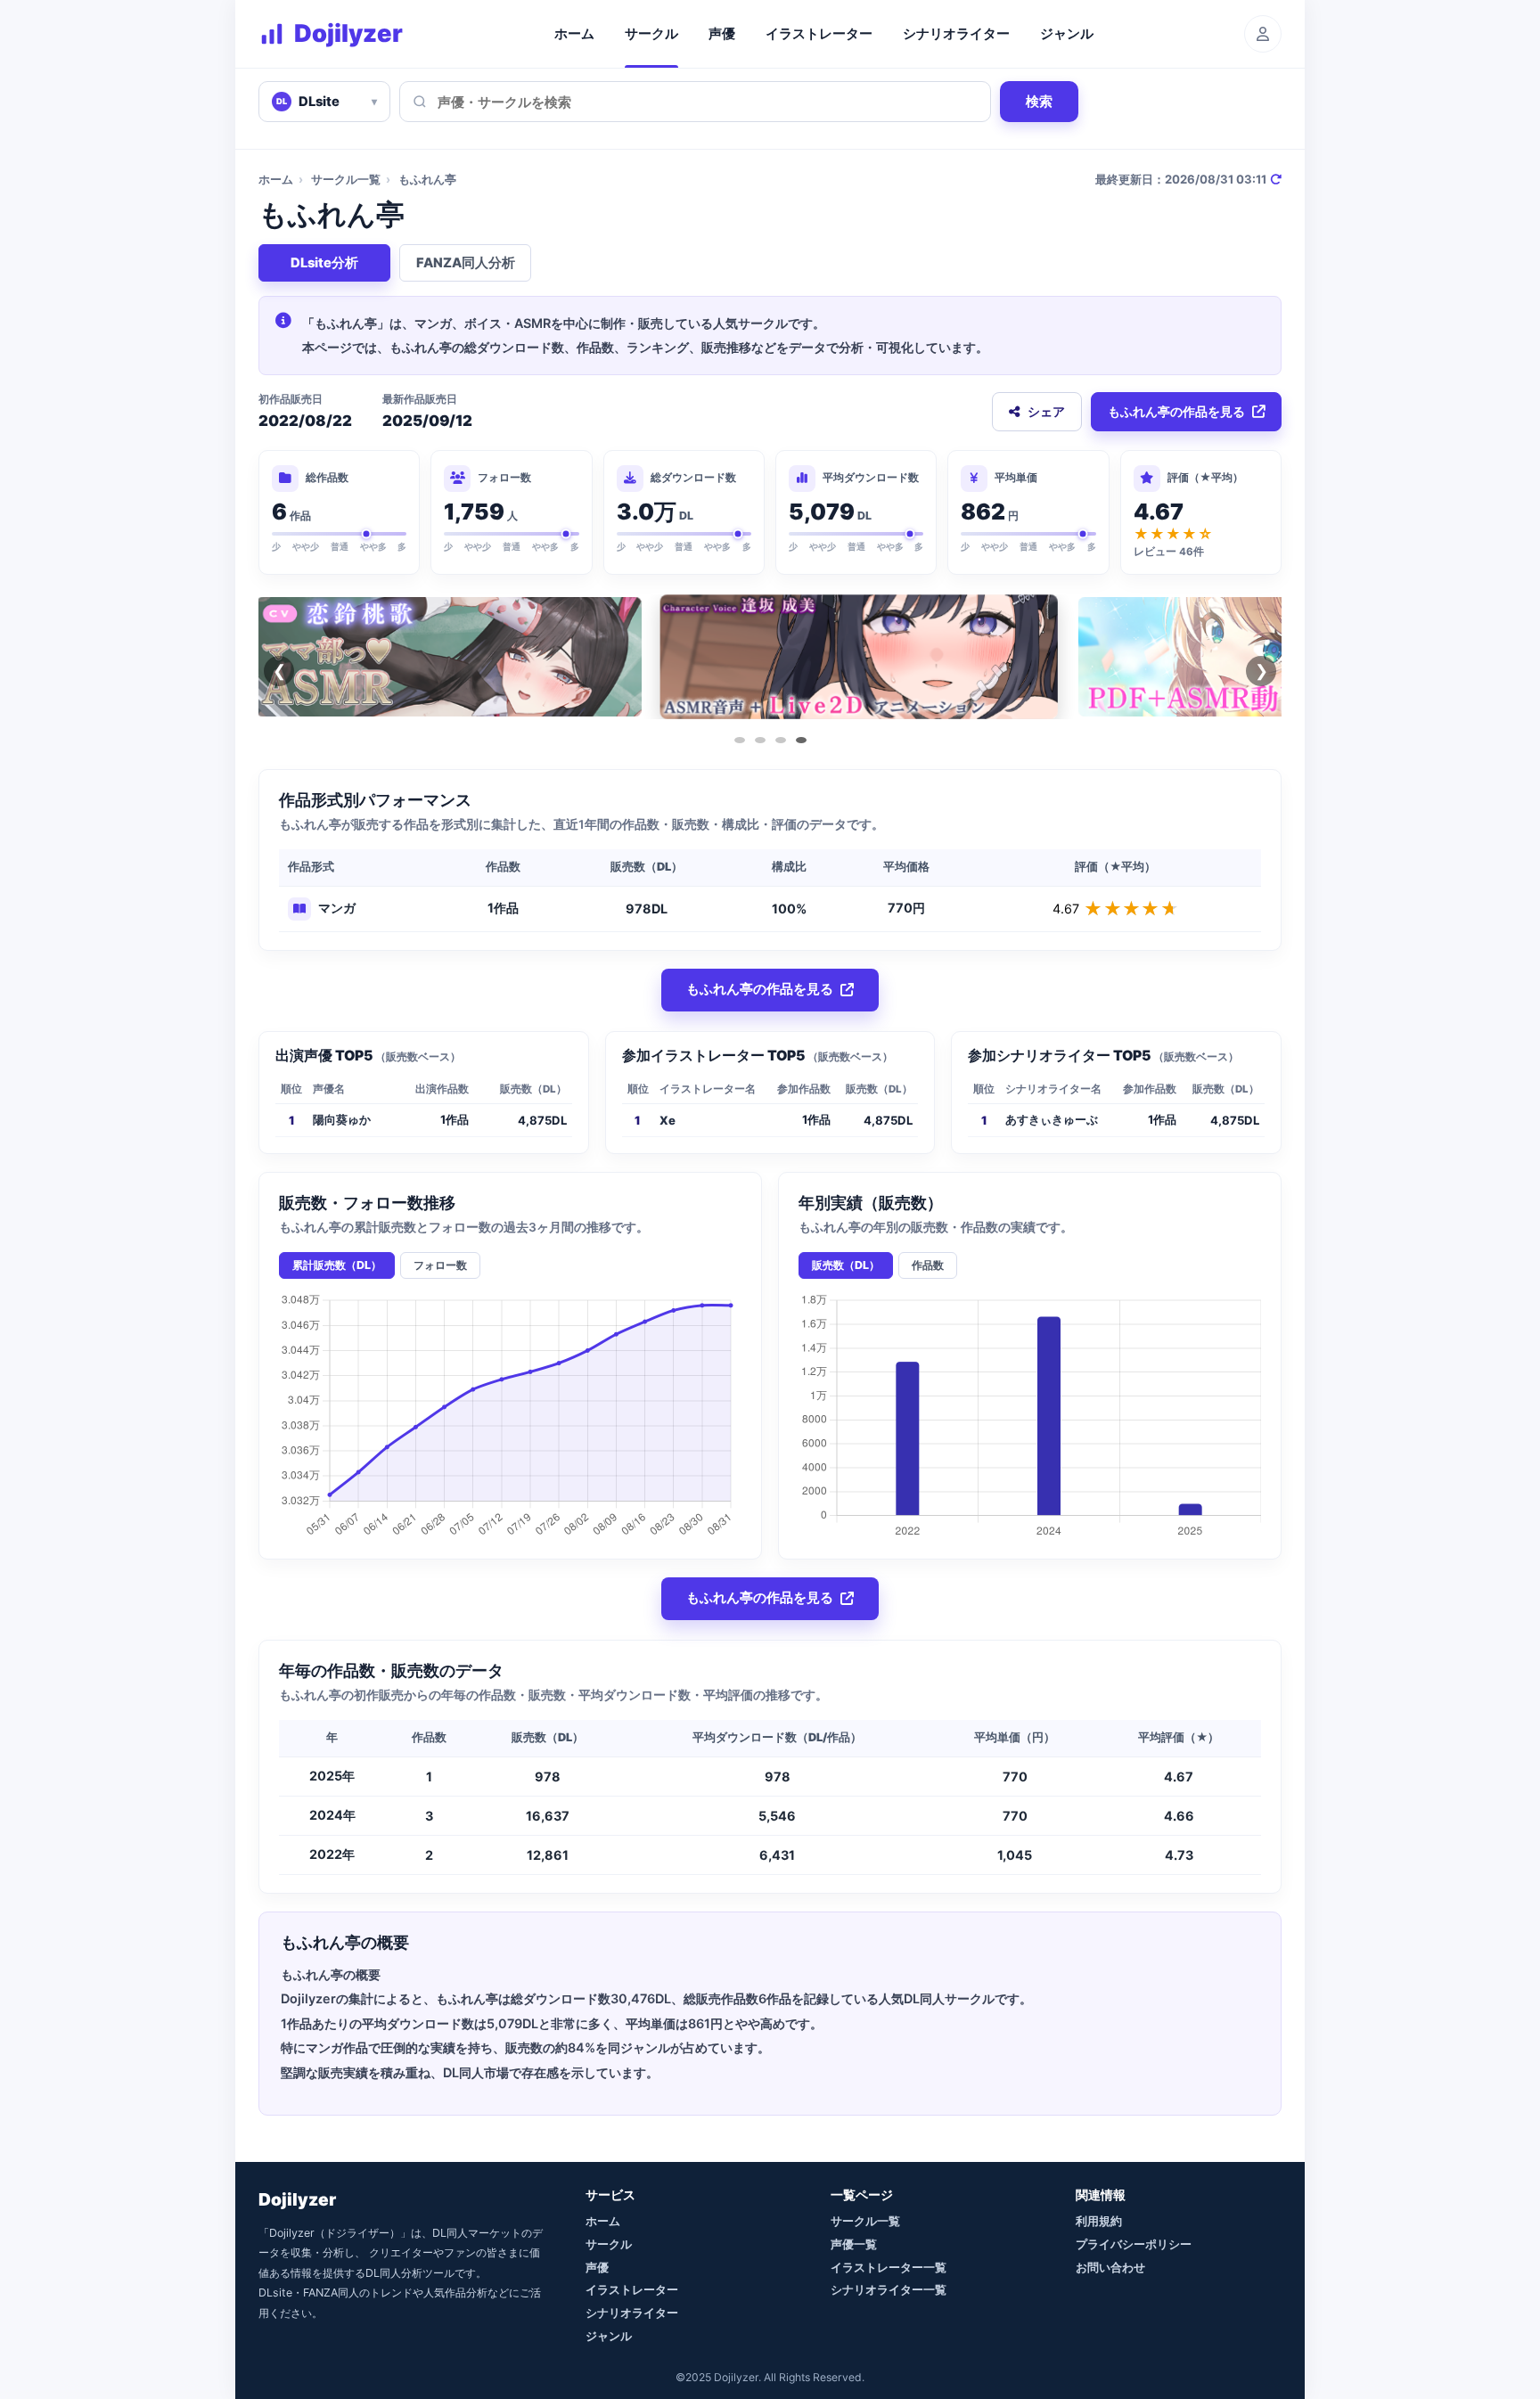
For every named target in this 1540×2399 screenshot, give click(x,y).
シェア (1046, 411)
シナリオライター (956, 34)
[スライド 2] (760, 740)
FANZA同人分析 (466, 263)
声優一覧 (854, 2244)
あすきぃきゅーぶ (1052, 1119)
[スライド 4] (801, 740)
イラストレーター (819, 34)
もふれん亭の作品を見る (1176, 411)
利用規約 (1099, 2221)
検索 (1039, 101)
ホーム (574, 34)
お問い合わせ (1110, 2267)
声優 (722, 34)
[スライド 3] (781, 740)
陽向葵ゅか (342, 1119)
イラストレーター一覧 (889, 2267)
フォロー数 (440, 1265)
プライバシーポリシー (1134, 2244)
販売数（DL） (846, 1265)
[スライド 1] (740, 740)
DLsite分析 (324, 263)
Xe (668, 1120)
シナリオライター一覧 (889, 2289)
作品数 (928, 1265)
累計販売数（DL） (337, 1265)
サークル (651, 34)
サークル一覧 (346, 179)
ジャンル (1067, 34)
